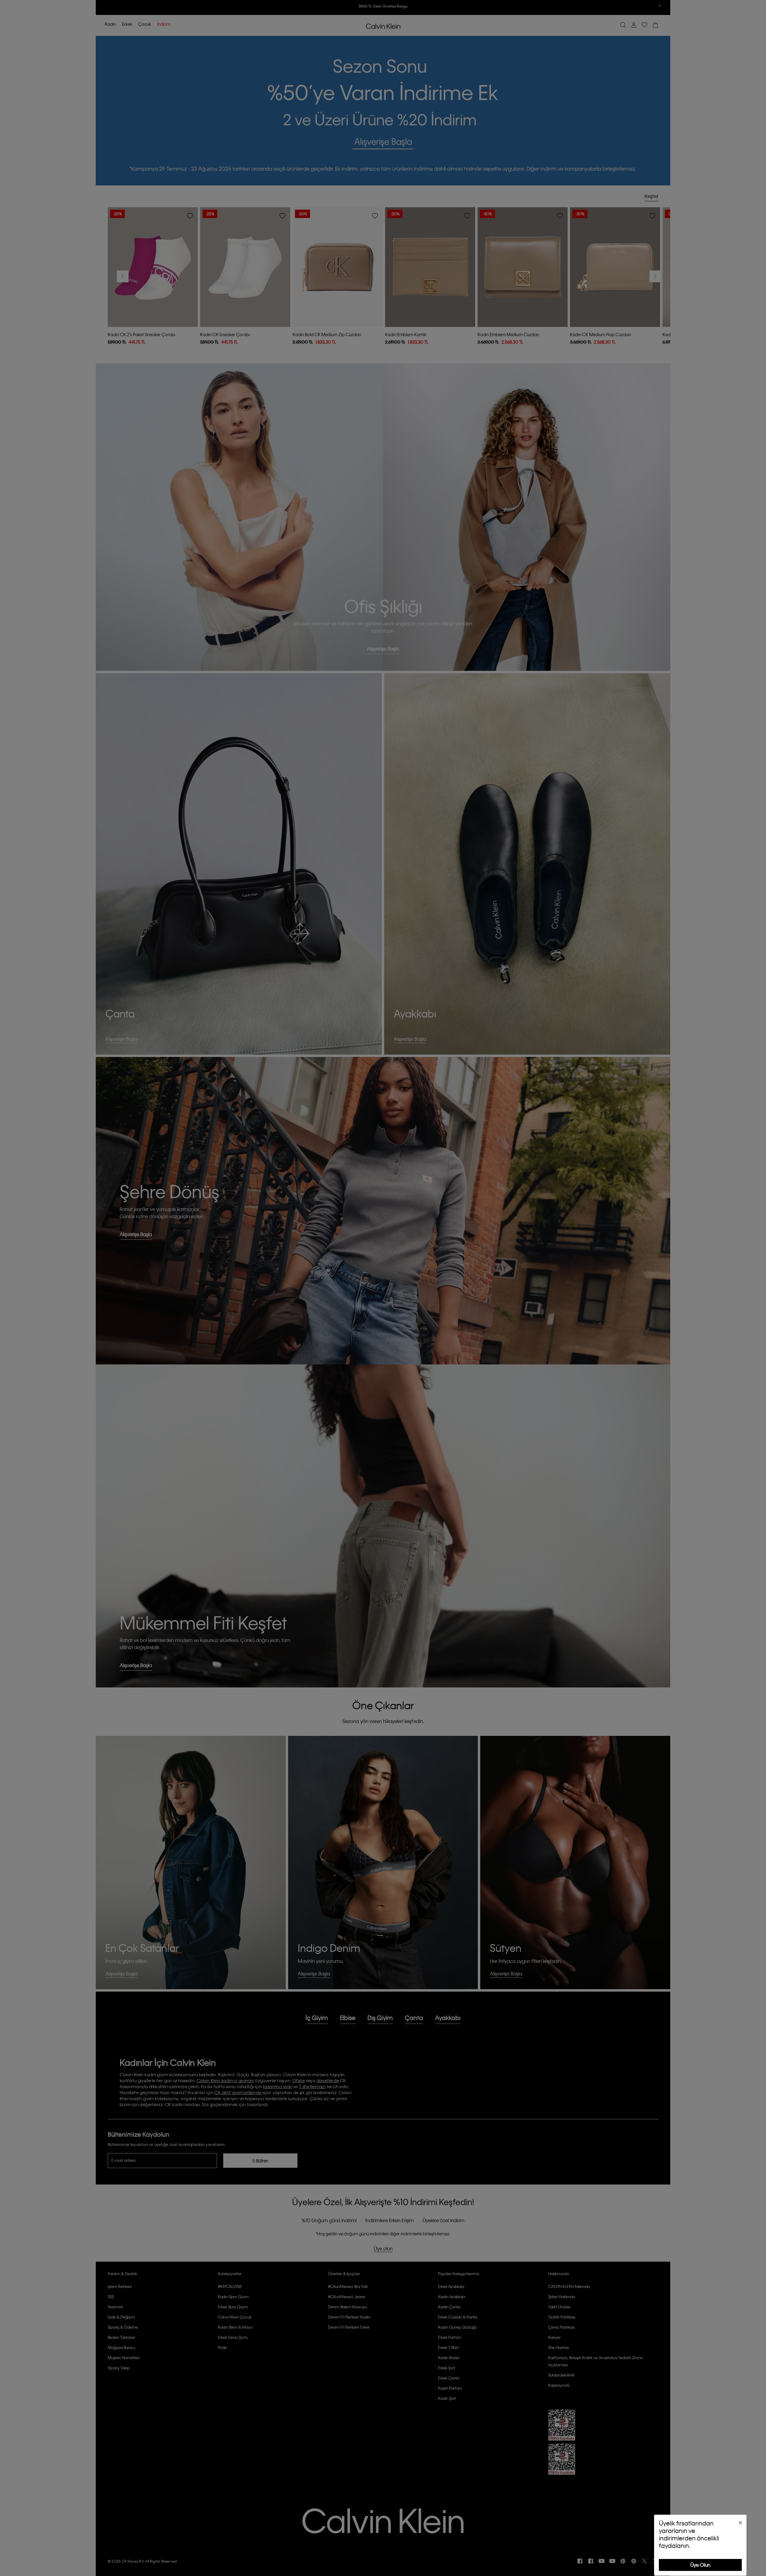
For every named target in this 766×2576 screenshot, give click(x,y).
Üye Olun (700, 2565)
